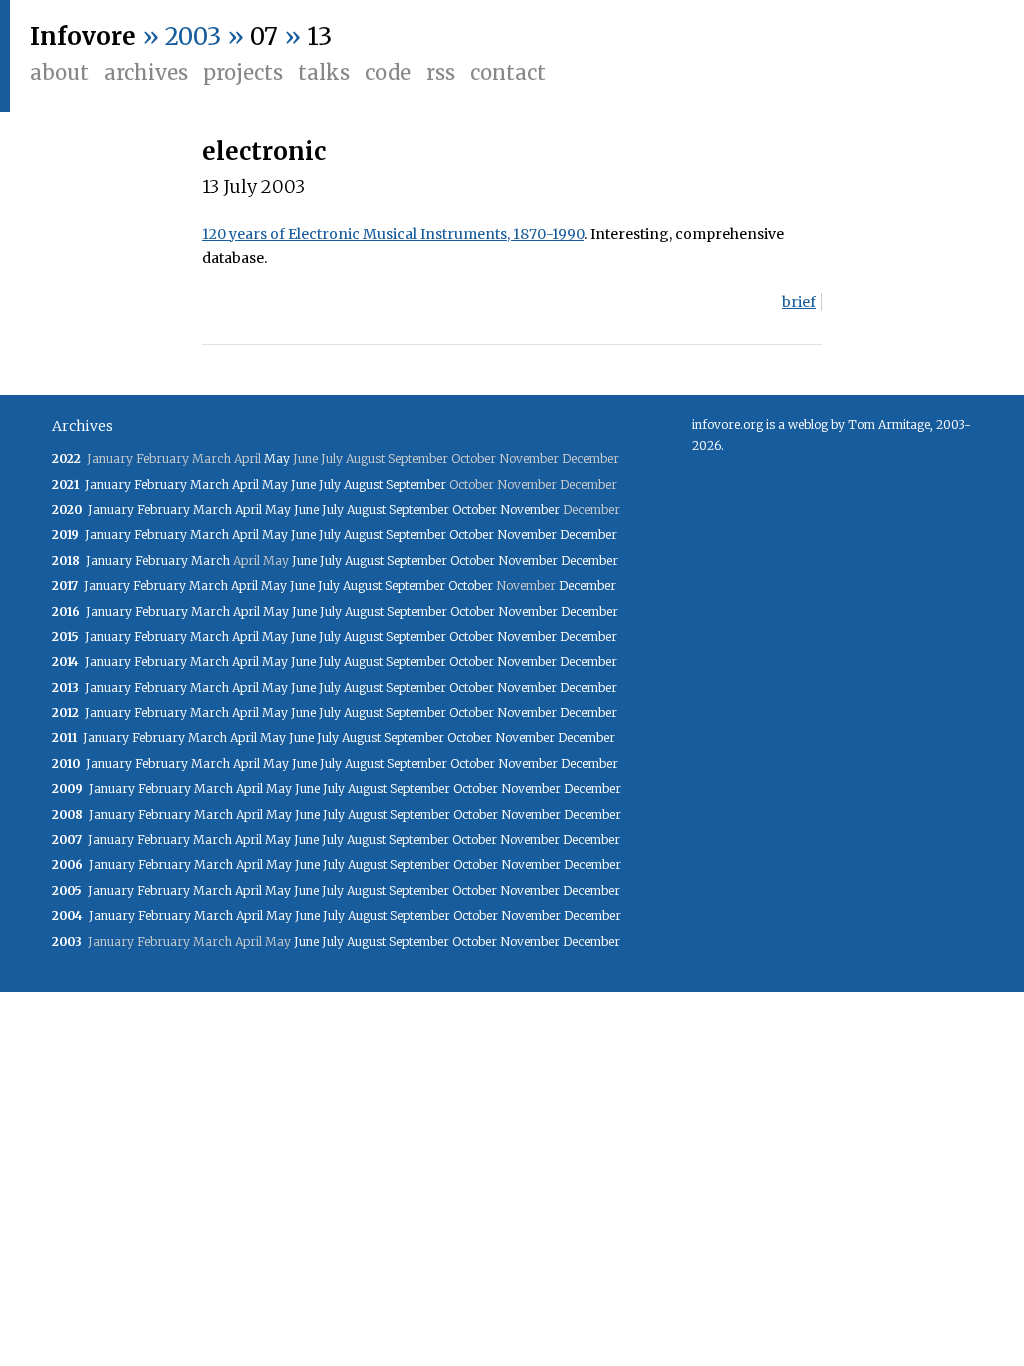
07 (264, 36)
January (108, 484)
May (277, 458)
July (330, 484)
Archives (146, 72)
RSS (440, 72)
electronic (264, 151)
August (363, 484)
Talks (324, 72)
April (245, 484)
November (530, 509)
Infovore (83, 36)
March (209, 484)
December (588, 534)
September (416, 484)
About (59, 72)
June (303, 484)
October (474, 509)
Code (388, 72)
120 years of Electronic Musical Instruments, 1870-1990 (393, 234)
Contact (508, 72)
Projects (243, 72)
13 (319, 36)
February (160, 484)
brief (799, 302)
